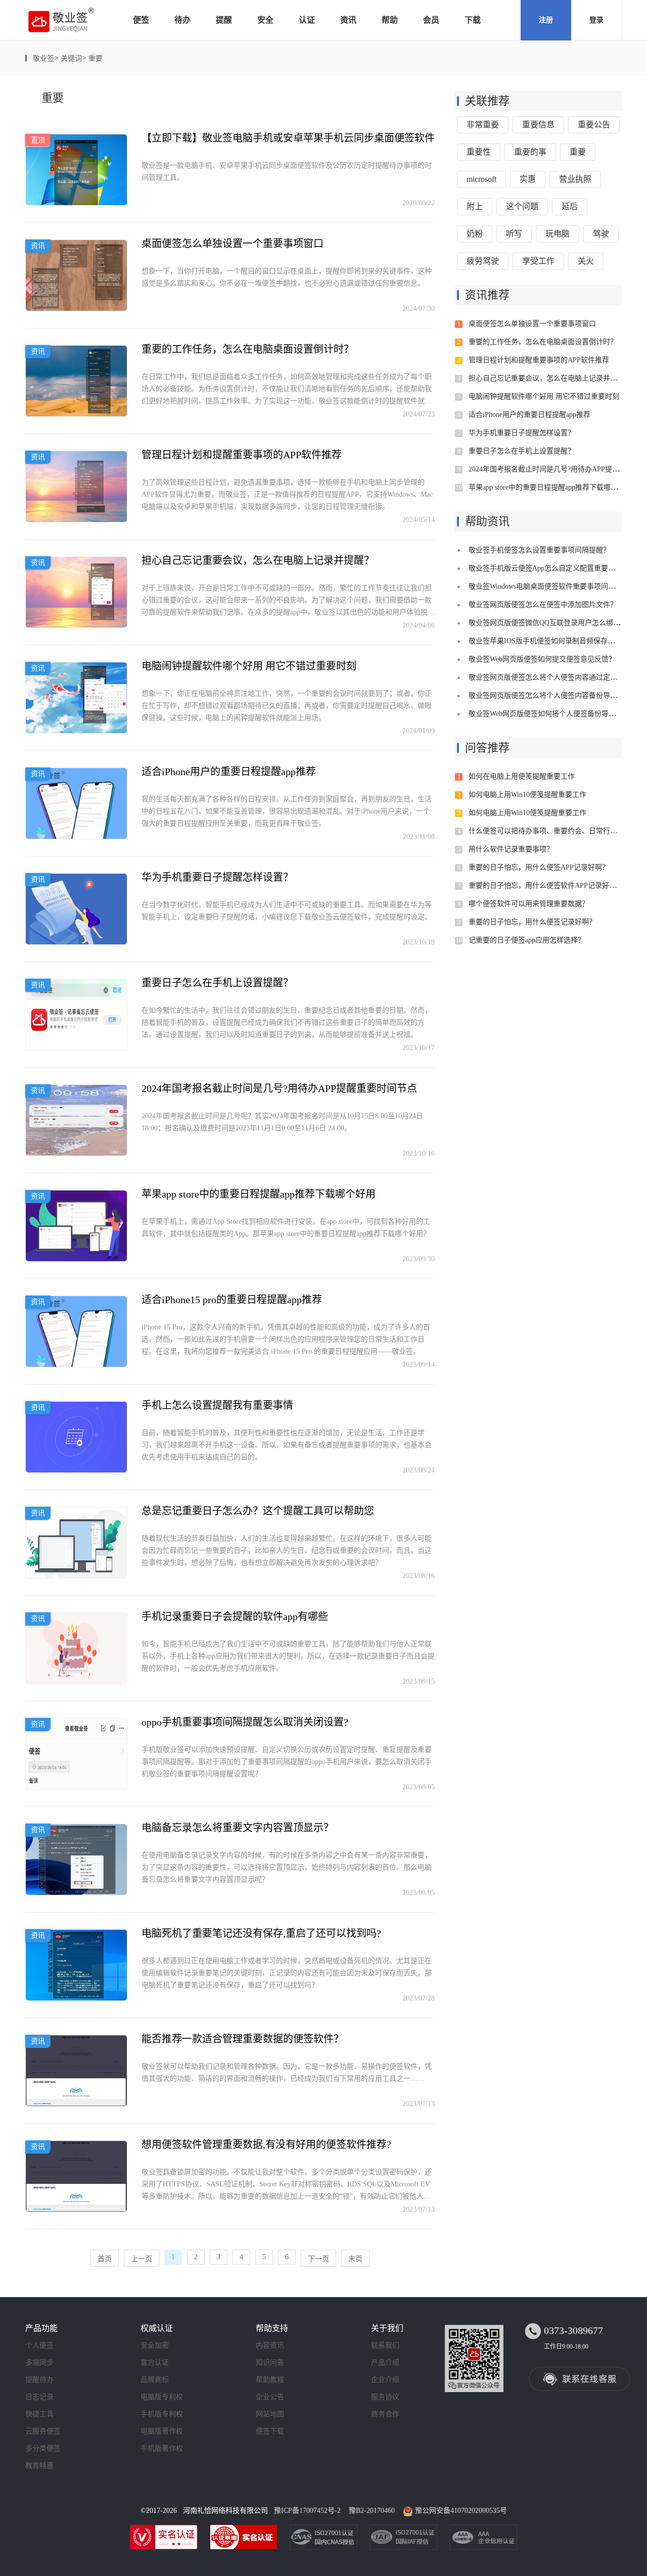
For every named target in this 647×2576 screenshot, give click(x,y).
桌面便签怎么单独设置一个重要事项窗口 (233, 244)
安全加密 (155, 2345)
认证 (307, 20)
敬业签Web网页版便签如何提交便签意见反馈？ (542, 659)
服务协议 (385, 2397)
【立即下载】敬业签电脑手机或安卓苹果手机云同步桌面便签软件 (288, 138)
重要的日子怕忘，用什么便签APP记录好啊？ (539, 867)
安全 (265, 20)
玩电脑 (558, 234)
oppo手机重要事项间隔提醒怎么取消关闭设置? (245, 1722)
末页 (355, 2259)
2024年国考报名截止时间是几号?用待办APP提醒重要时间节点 (279, 1088)
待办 (182, 20)
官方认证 (155, 2363)
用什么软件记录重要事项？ (511, 849)
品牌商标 (155, 2380)
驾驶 (601, 234)
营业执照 (575, 179)
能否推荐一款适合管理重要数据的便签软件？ (243, 2039)
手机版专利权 (162, 2414)
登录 (596, 20)
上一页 (142, 2259)
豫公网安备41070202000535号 (461, 2511)
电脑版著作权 (162, 2431)
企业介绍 (385, 2380)
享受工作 (538, 261)
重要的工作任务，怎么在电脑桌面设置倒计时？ (248, 349)
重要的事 (530, 152)
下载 (473, 20)
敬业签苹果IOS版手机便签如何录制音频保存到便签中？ (556, 641)
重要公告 (594, 125)
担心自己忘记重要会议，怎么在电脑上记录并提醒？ (258, 560)
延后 (570, 206)
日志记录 (39, 2397)
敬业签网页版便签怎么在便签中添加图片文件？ (543, 605)
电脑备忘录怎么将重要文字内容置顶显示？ (238, 1828)
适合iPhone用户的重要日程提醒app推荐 (229, 772)
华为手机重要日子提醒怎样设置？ (217, 877)
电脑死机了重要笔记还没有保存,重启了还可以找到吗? (261, 1933)
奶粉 (475, 234)
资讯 (348, 20)
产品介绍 (385, 2363)
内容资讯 (270, 2345)
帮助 (390, 20)
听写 (514, 234)
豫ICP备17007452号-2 (307, 2511)
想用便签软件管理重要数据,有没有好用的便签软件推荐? (266, 2144)
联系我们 (385, 2345)
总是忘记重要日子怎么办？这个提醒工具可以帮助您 (258, 1511)
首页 (105, 2259)
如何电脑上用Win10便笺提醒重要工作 (527, 795)
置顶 (38, 140)
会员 (431, 20)
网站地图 (270, 2414)
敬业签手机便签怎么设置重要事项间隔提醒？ (539, 550)
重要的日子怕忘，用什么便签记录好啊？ (532, 922)
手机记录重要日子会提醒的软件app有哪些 (235, 1616)
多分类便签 (43, 2448)
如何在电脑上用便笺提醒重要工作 (522, 776)
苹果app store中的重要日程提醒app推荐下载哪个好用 (259, 1194)
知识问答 (270, 2363)
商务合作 (385, 2414)
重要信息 (538, 125)
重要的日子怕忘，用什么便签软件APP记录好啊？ (546, 886)
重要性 (479, 152)
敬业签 (43, 58)
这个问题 (522, 206)
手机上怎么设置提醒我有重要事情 (217, 1405)
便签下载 (270, 2431)
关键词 (71, 58)
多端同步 (39, 2363)
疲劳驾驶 (483, 261)
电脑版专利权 (162, 2397)
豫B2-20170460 (372, 2511)
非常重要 (483, 125)
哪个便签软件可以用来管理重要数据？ (529, 904)
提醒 (224, 20)
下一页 (318, 2259)
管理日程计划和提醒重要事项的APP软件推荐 (242, 455)
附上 (475, 206)
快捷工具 (39, 2414)
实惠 (528, 179)
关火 (586, 261)
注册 (546, 20)
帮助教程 (270, 2380)
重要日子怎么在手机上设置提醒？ (217, 983)
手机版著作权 (162, 2448)
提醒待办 (39, 2380)
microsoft (481, 179)
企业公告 (270, 2397)
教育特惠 (39, 2466)
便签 (141, 20)
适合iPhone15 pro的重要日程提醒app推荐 (232, 1300)
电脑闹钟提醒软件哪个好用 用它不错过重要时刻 (249, 666)
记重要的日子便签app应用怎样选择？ (527, 940)
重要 (96, 58)
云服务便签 (43, 2431)
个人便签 (39, 2345)
